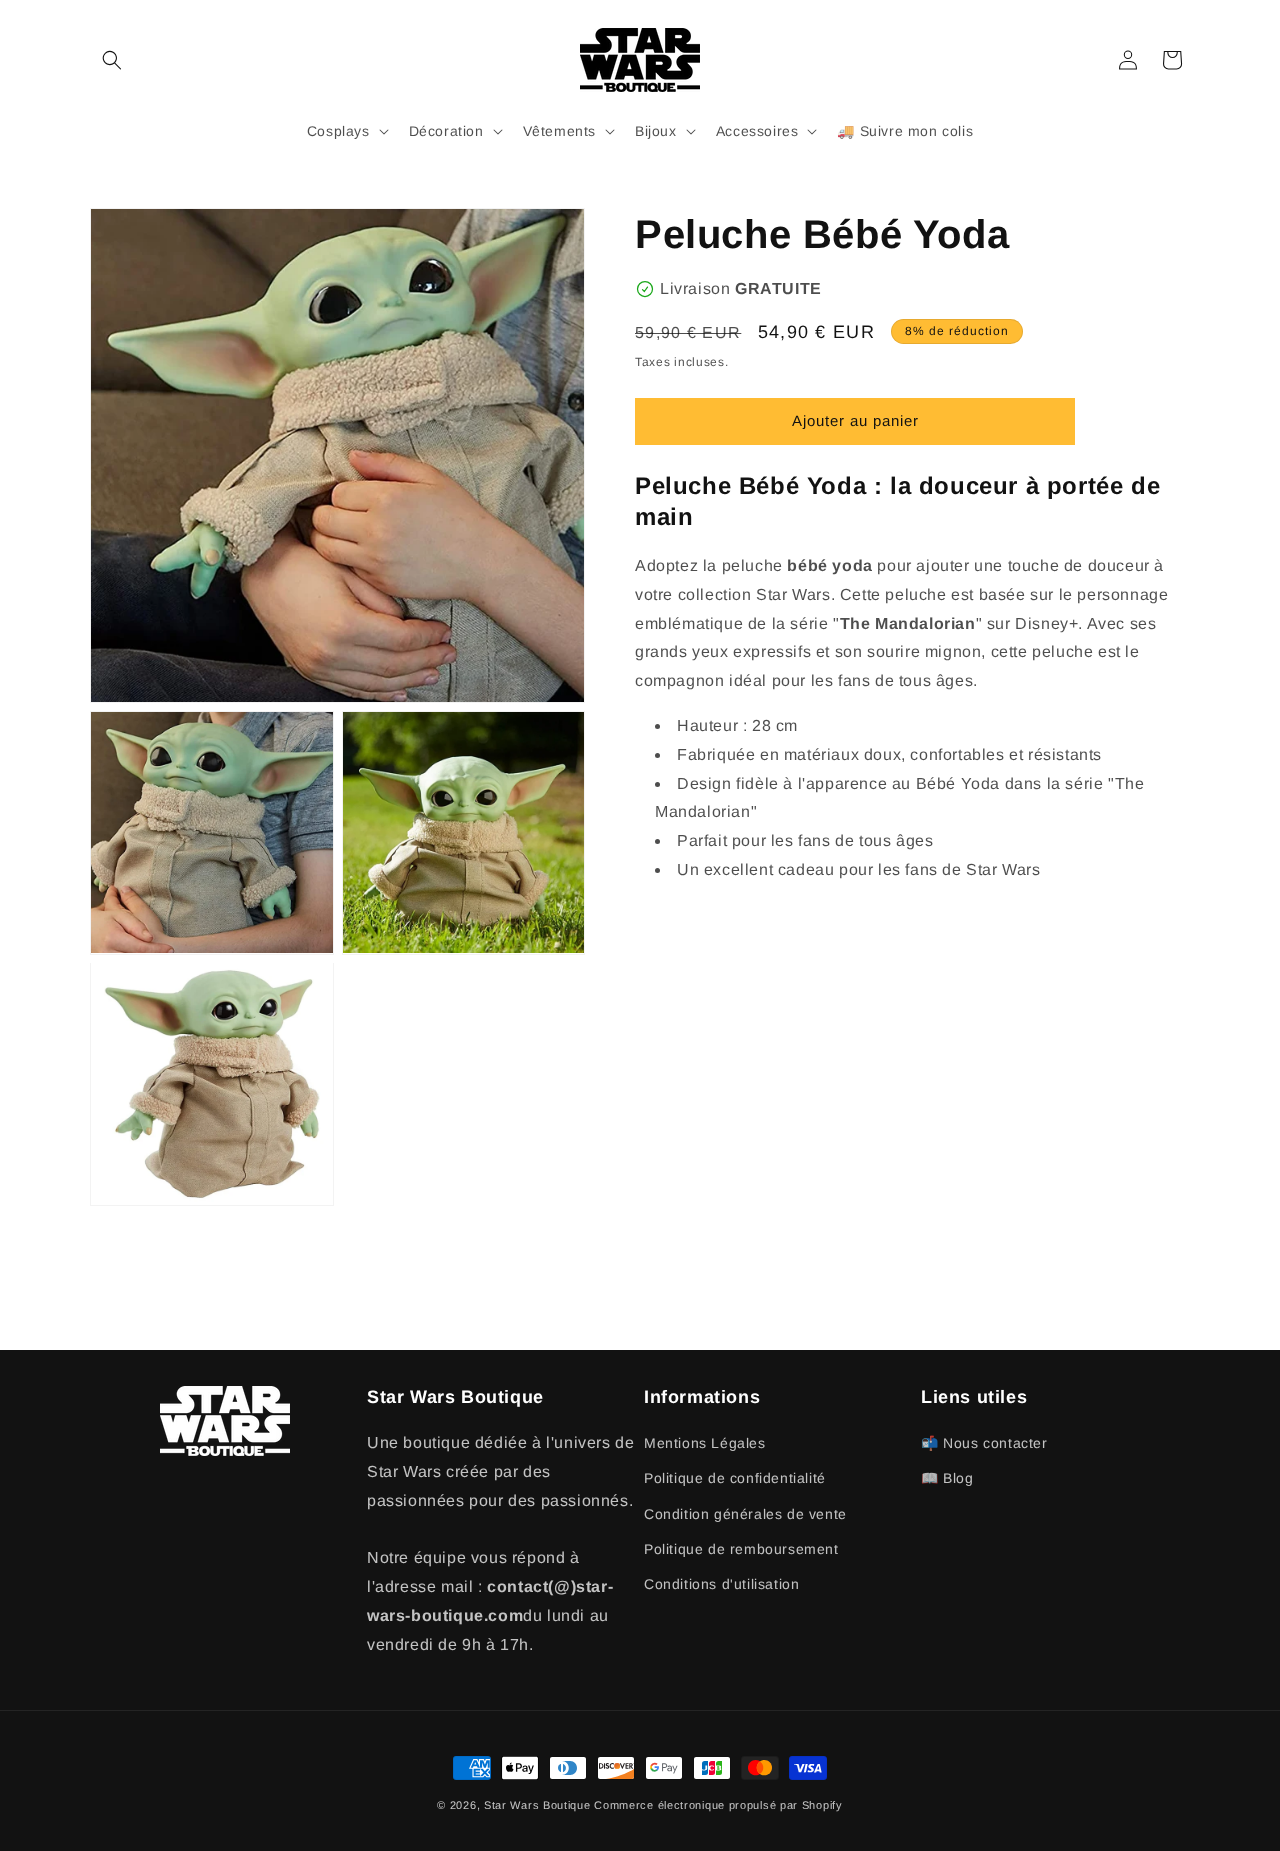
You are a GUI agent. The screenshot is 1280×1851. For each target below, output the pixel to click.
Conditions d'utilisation (721, 1584)
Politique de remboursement (741, 1549)
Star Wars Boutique (537, 1805)
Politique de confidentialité (735, 1478)
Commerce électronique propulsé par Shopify (718, 1805)
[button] (112, 60)
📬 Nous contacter (984, 1443)
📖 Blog (947, 1478)
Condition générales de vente (745, 1514)
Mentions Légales (705, 1443)
